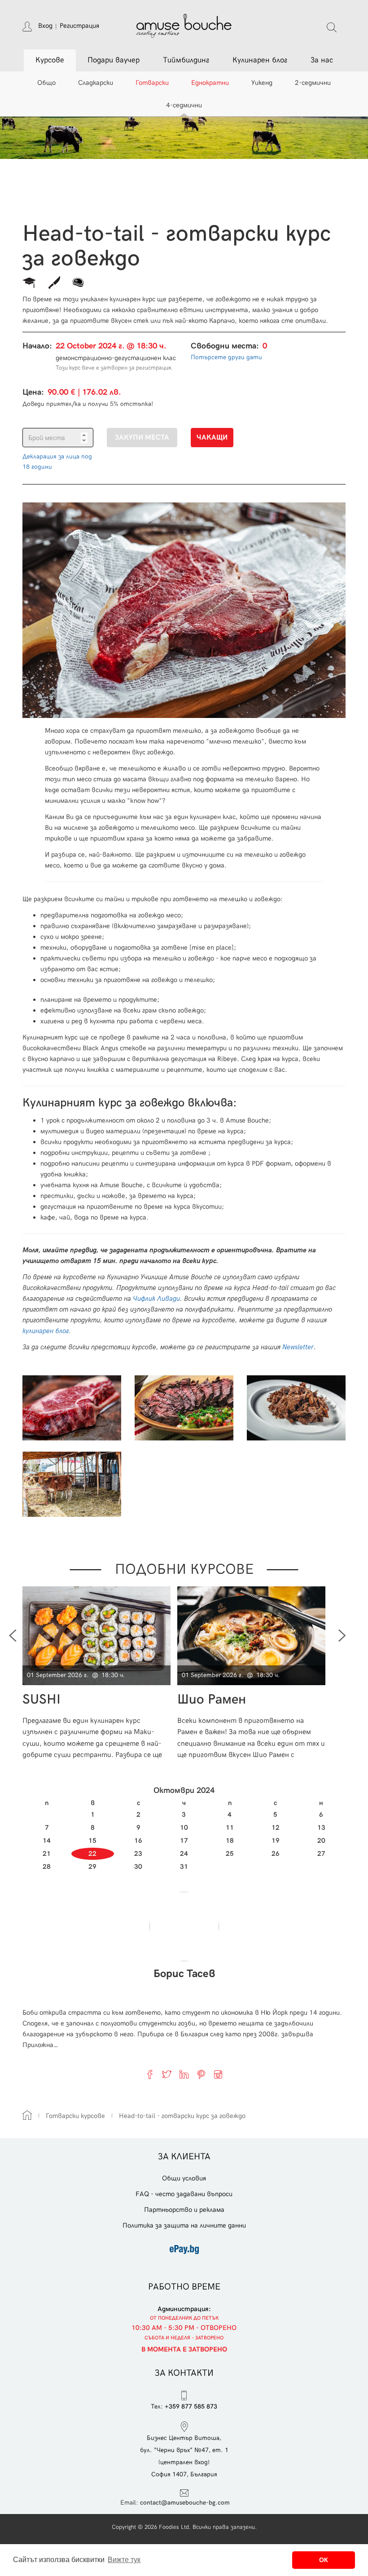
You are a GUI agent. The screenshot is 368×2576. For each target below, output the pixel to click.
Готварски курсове (75, 2116)
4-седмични (184, 105)
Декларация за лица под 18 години (57, 461)
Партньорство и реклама (184, 2210)
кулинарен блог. (47, 1331)
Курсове (50, 60)
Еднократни (210, 83)
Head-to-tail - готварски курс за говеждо (182, 2116)
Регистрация (79, 26)
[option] (100, 1673)
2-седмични (313, 83)
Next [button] (342, 1636)
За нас (322, 60)
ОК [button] (324, 2560)
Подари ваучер (114, 60)
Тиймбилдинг (186, 60)
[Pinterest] (201, 2074)
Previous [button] (13, 1636)
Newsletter (298, 1347)
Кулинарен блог (260, 60)
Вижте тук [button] (124, 2560)
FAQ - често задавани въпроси (184, 2194)
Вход (45, 26)
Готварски (152, 83)
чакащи (212, 438)
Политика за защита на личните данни (184, 2225)
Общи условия (184, 2178)
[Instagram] (218, 2074)
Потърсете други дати (226, 357)
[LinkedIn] (184, 2074)
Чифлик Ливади (156, 1299)
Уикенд (262, 83)
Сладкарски (96, 83)
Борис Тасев (184, 1974)
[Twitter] (167, 2074)
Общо (46, 83)
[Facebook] (150, 2074)
